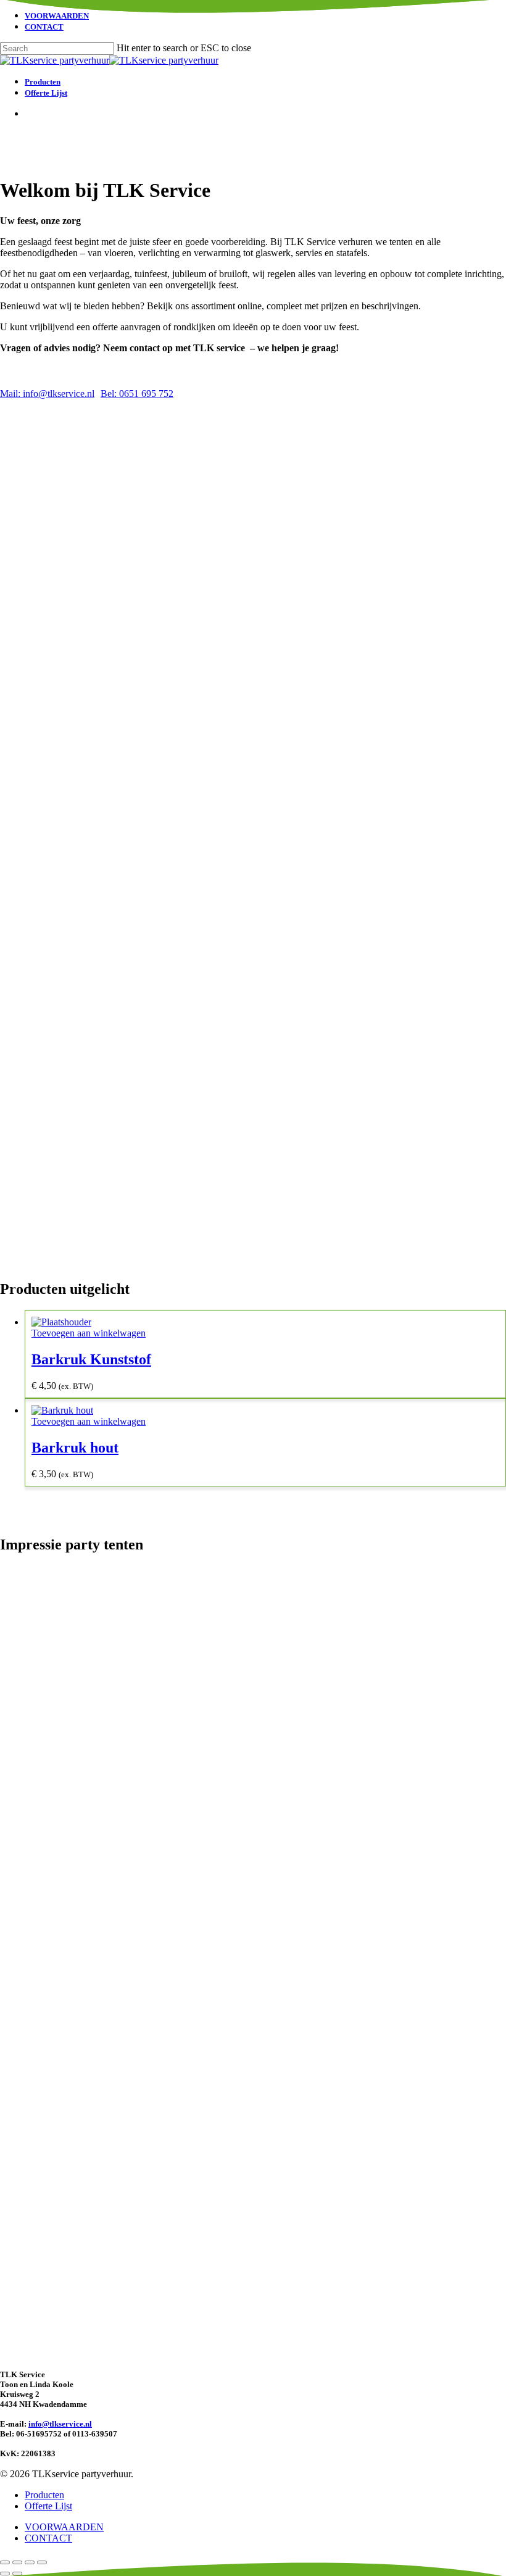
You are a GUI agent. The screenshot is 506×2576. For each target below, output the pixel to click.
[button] (47, 394)
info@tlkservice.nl (60, 2424)
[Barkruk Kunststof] (61, 1322)
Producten (44, 2495)
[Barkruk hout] (62, 1410)
